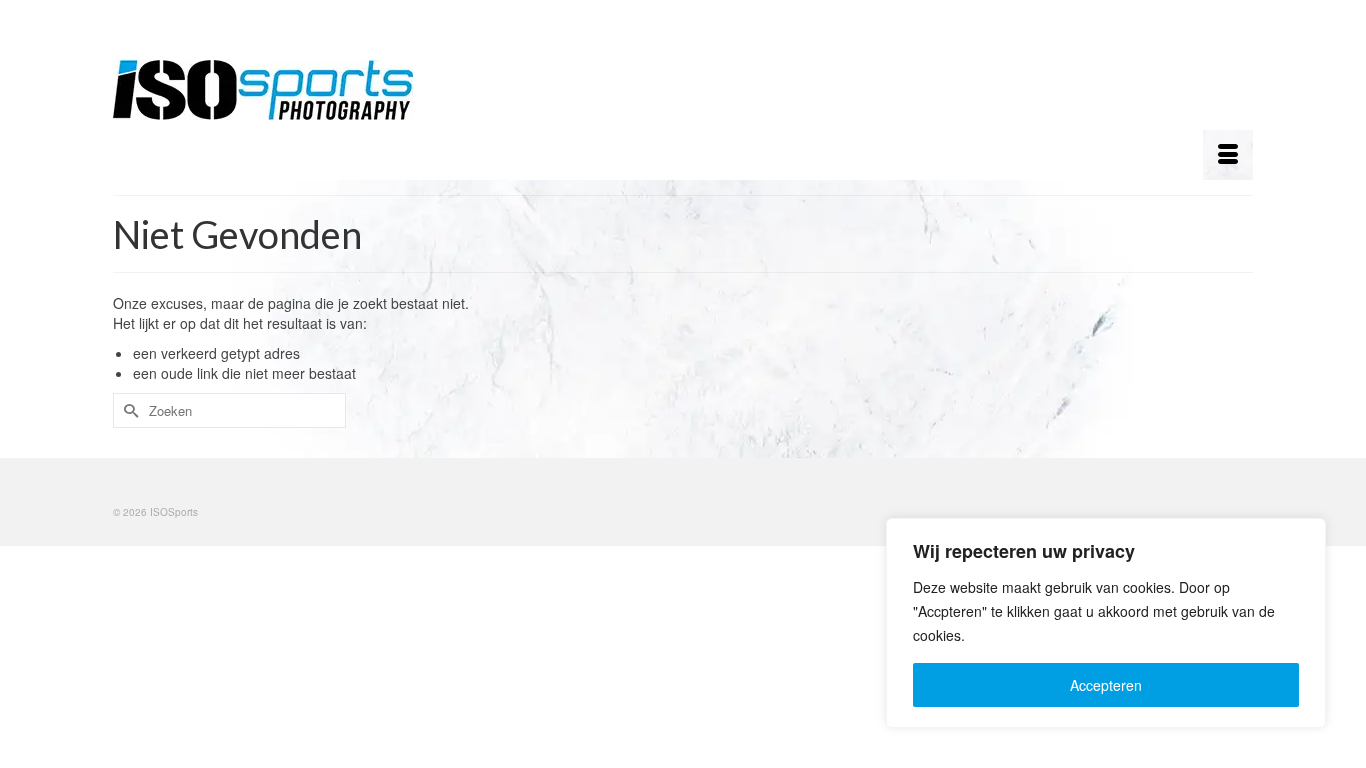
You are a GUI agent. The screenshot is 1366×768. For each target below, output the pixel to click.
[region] (1106, 623)
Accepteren (1106, 685)
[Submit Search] (128, 410)
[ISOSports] (293, 90)
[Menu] (1228, 155)
